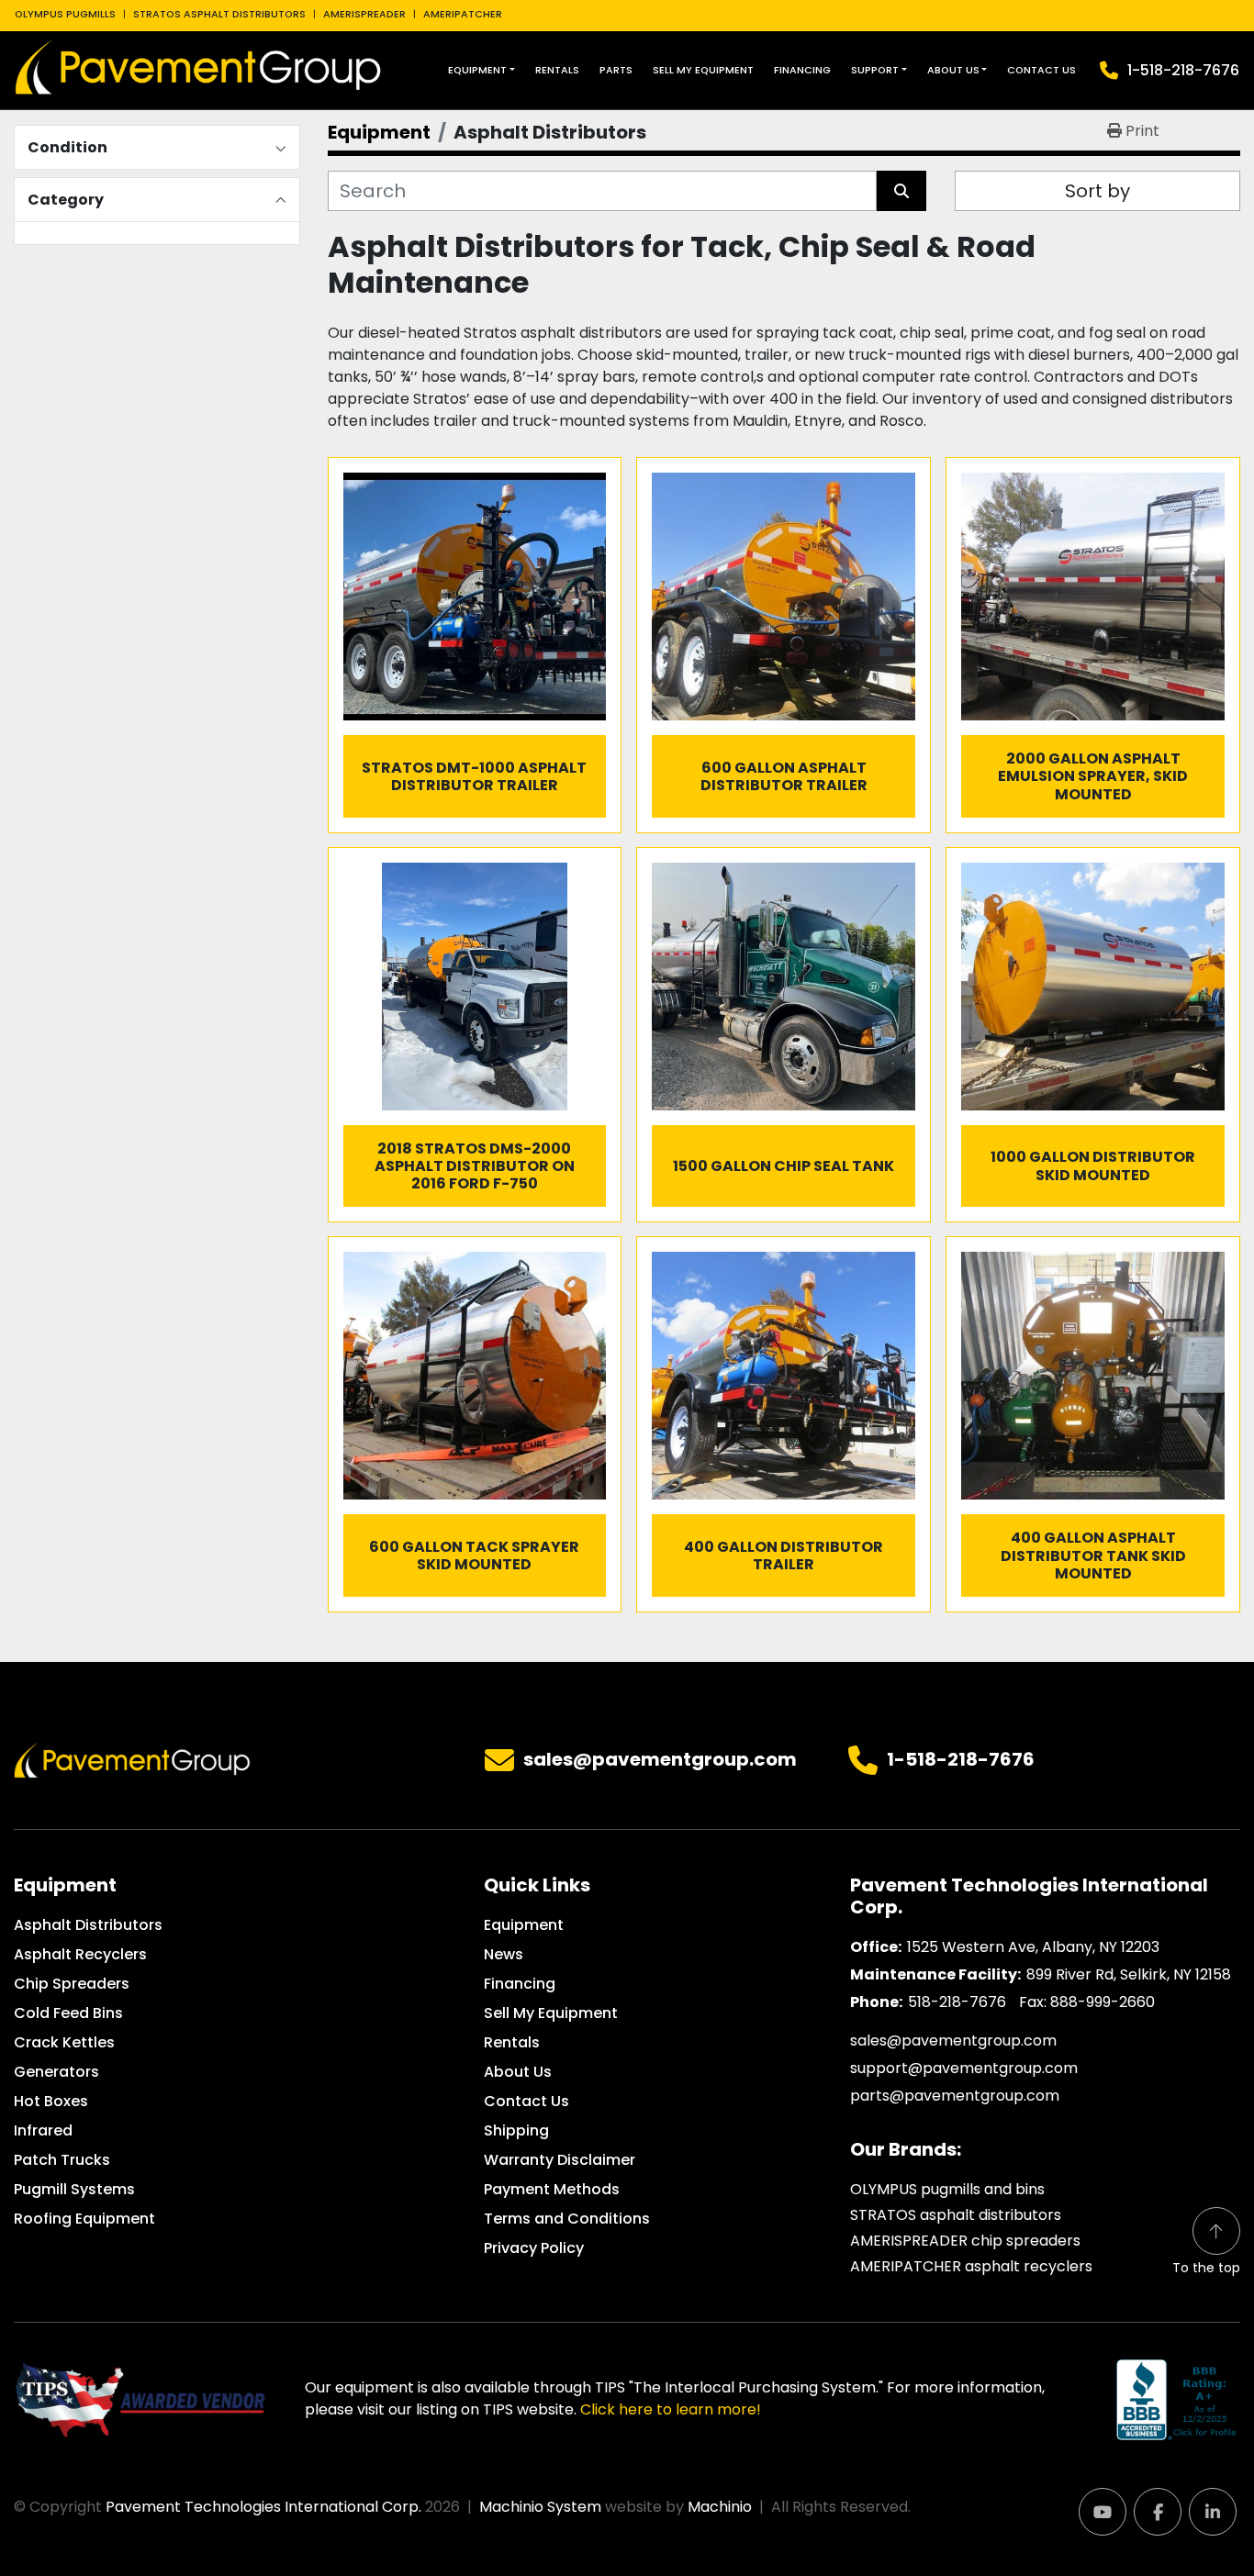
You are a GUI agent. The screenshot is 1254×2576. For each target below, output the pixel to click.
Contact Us (1041, 70)
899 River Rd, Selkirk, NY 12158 (1129, 1974)
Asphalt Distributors (88, 1925)
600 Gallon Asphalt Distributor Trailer (784, 776)
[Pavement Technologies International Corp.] (132, 1759)
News (504, 1954)
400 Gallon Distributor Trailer (784, 1556)
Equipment (477, 70)
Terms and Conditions (567, 2219)
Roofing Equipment (84, 2219)
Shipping (516, 2130)
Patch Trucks (62, 2160)
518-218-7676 (957, 2002)
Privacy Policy (534, 2248)
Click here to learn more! (671, 2409)
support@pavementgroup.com (964, 2068)
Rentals (557, 70)
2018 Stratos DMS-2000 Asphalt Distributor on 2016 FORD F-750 (475, 1166)
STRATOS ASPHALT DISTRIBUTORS (219, 14)
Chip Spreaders (72, 1984)
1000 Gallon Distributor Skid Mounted (1093, 1165)
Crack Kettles (64, 2042)
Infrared (43, 2130)
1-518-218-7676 (1183, 70)
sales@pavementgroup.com (660, 1760)
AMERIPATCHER (463, 14)
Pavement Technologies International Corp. (263, 2507)
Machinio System (540, 2507)
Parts (616, 70)
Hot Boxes (51, 2101)
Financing (802, 70)
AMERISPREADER (364, 14)
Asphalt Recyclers (80, 1954)
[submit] (901, 191)
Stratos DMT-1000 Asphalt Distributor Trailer (474, 776)
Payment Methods (552, 2189)
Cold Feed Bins (68, 2013)
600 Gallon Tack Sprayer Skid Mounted (474, 1556)
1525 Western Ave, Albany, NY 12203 (1033, 1947)
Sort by (1097, 191)
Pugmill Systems (74, 2189)
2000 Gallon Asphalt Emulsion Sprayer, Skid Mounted (1093, 776)
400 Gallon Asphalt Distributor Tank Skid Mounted (1093, 1555)
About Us (953, 70)
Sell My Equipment (703, 70)
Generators (56, 2072)
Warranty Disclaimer (560, 2160)
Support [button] (875, 70)
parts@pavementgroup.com (955, 2096)
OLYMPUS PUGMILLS (65, 14)
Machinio (720, 2507)
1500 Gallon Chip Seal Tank (784, 1166)
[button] (481, 71)
